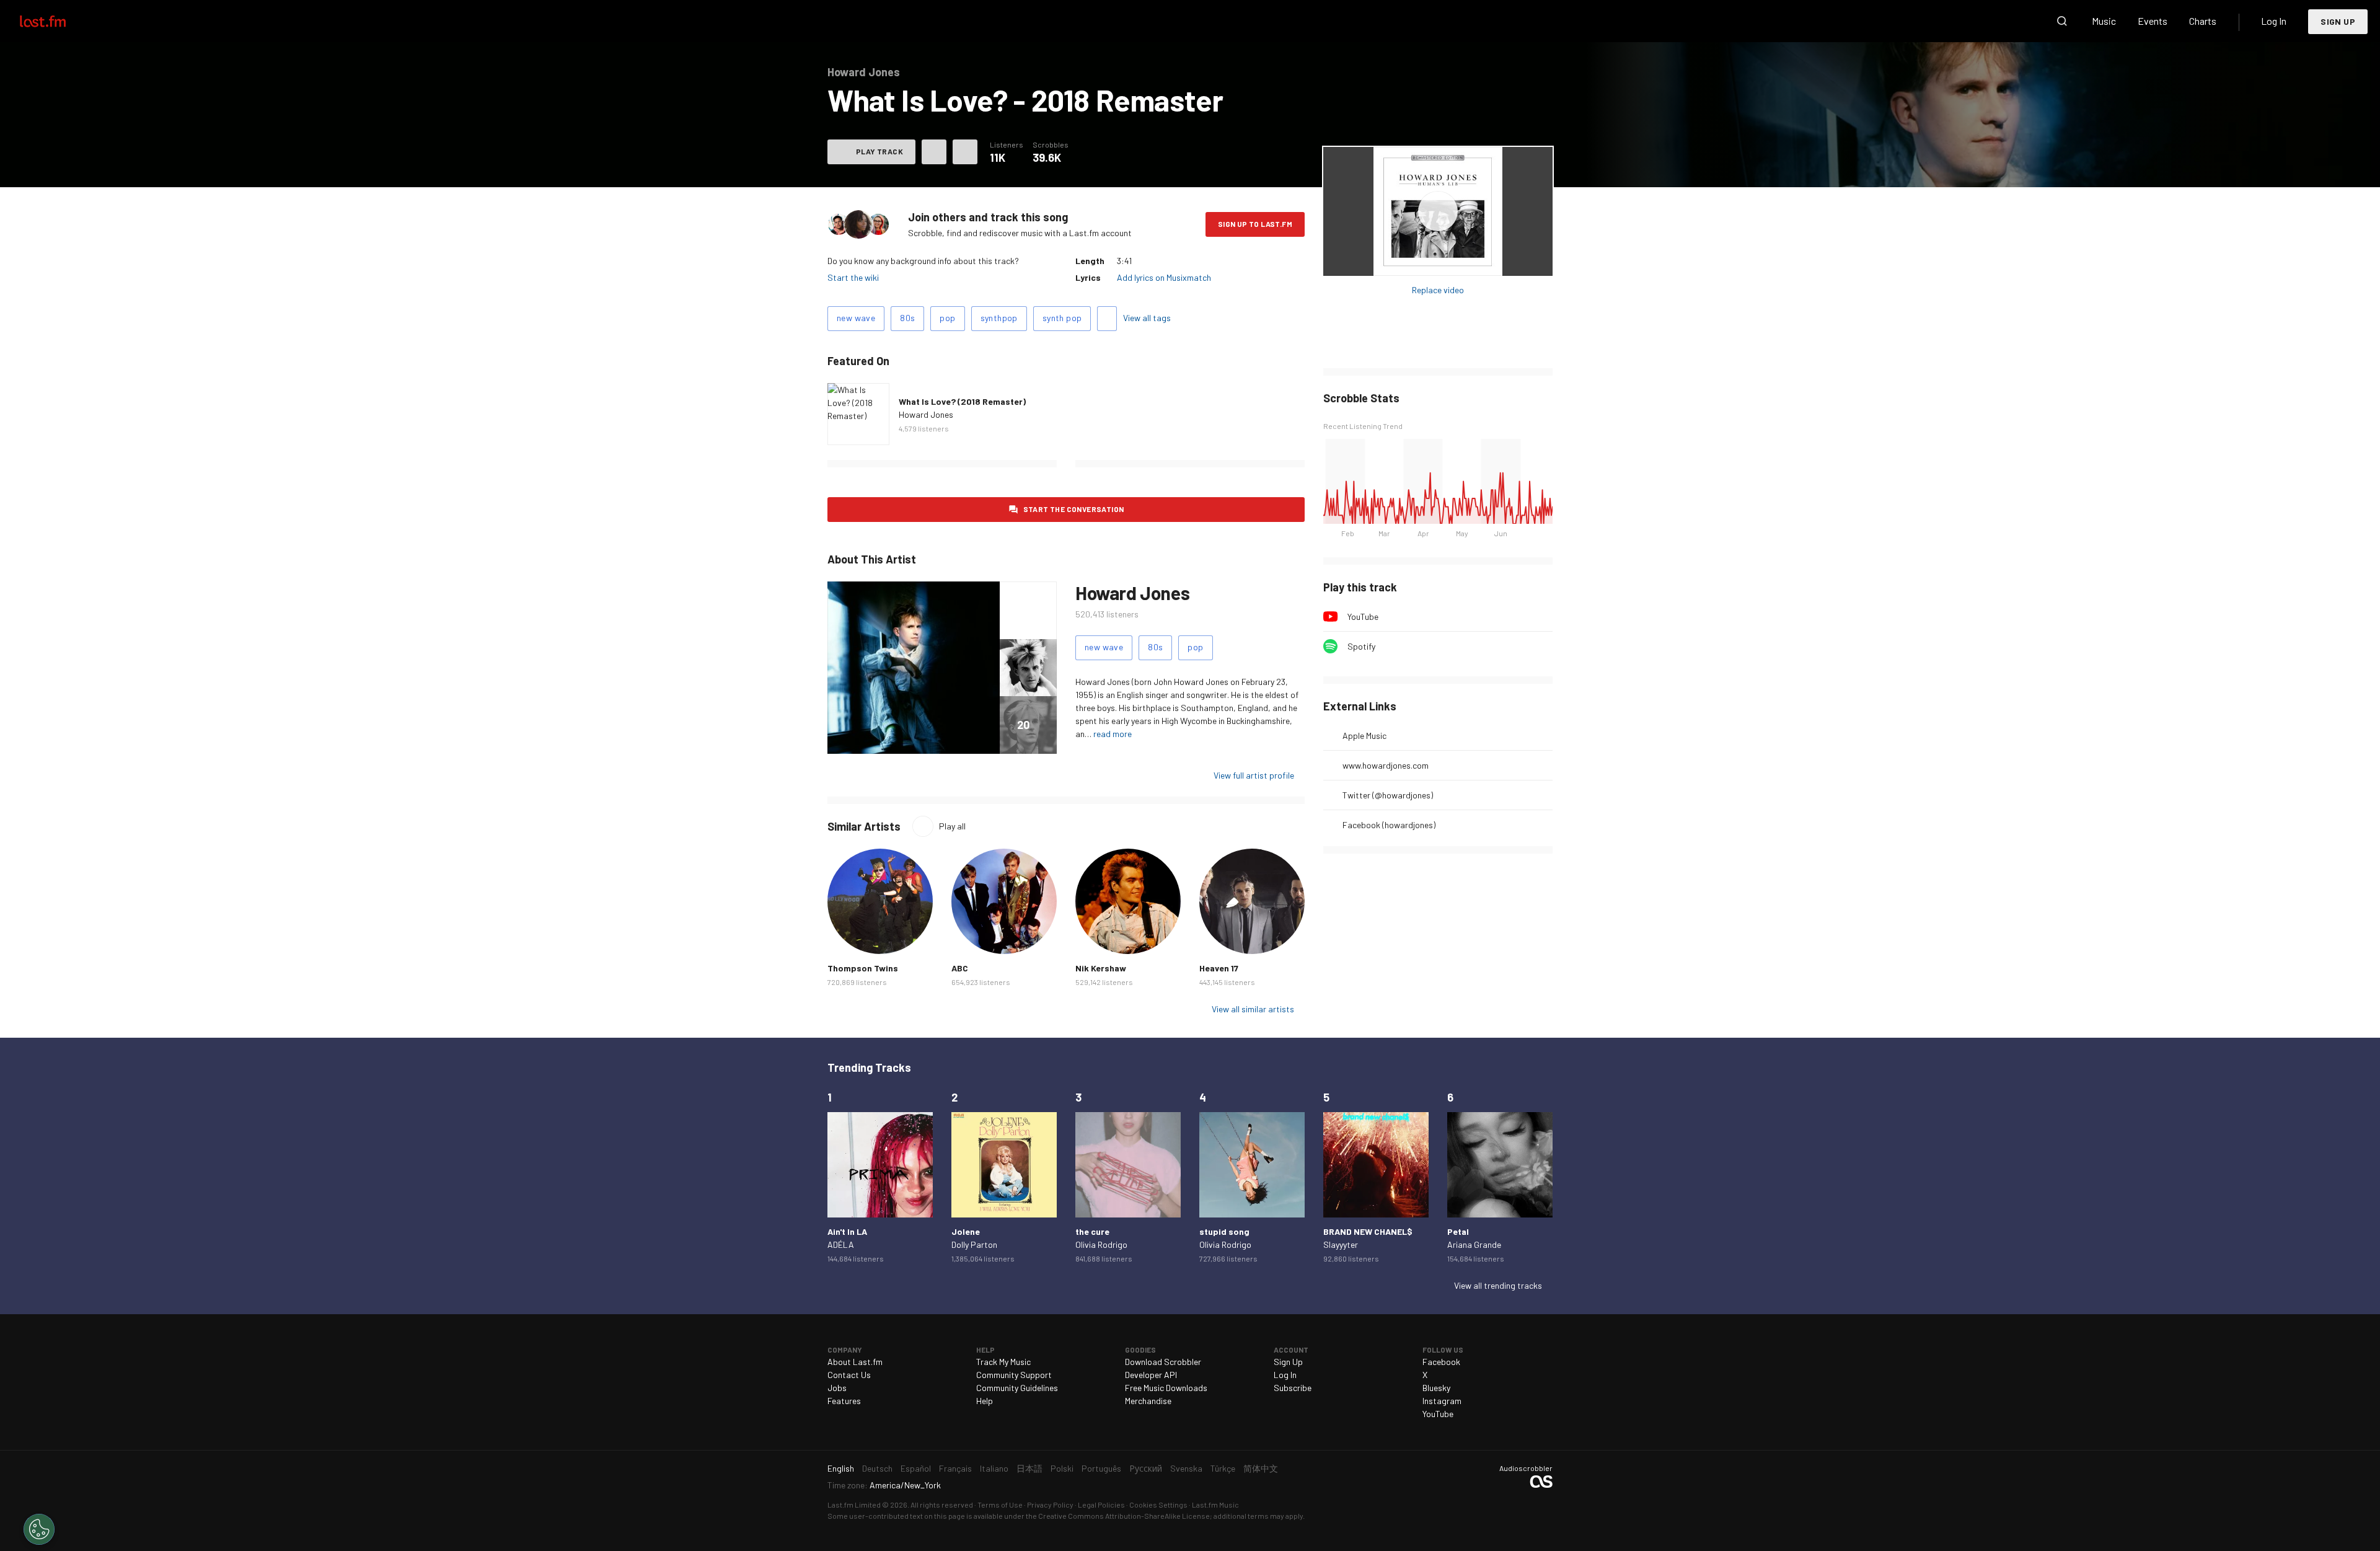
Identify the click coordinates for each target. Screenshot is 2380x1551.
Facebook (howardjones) (1389, 825)
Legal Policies (1101, 1505)
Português (1101, 1468)
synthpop (999, 318)
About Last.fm (855, 1362)
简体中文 (1261, 1468)
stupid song (1224, 1231)
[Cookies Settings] (39, 1529)
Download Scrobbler (1163, 1362)
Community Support (1014, 1375)
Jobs (837, 1388)
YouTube (1363, 616)
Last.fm (57, 21)
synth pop (1062, 318)
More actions (965, 152)
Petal (1458, 1231)
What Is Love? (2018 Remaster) (962, 401)
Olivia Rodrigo (1101, 1244)
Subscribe (1293, 1388)
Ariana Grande (1474, 1244)
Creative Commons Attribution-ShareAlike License (1124, 1516)
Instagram (1442, 1401)
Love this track (934, 152)
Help (985, 1401)
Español (916, 1468)
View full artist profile (1254, 775)
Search (2062, 21)
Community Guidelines (1017, 1388)
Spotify (1361, 646)
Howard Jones (926, 414)
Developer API (1151, 1375)
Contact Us (849, 1375)
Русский (1146, 1468)
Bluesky (1436, 1388)
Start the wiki (853, 277)
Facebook (1441, 1362)
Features (844, 1401)
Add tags (1107, 319)
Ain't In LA (847, 1231)
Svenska (1186, 1468)
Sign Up (2338, 21)
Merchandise (1148, 1401)
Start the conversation (1074, 509)
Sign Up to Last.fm (1255, 224)
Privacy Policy (1050, 1505)
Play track (879, 151)
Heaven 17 (1219, 968)
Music (2104, 21)
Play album (1438, 211)
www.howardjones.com (1386, 765)
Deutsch (877, 1468)
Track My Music (1003, 1362)
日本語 (1029, 1468)
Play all (952, 826)
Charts (2203, 21)
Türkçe (1223, 1468)
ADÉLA (841, 1244)
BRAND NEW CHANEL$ (1368, 1231)
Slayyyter (1341, 1244)
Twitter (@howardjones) (1388, 795)
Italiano (994, 1468)
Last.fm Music (1215, 1505)
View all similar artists (1253, 1009)
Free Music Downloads (1166, 1388)
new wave (856, 318)
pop (947, 318)
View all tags (1147, 318)
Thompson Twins (863, 968)
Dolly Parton (974, 1244)
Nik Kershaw (1101, 968)
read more (1113, 734)
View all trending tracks (1498, 1285)
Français (955, 1468)
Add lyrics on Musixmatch (1164, 277)
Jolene (966, 1231)
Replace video (1438, 290)
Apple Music (1364, 736)
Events (2153, 21)
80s (907, 318)
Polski (1062, 1468)
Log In (2274, 21)
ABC (960, 968)
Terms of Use (1000, 1505)
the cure (1092, 1231)
